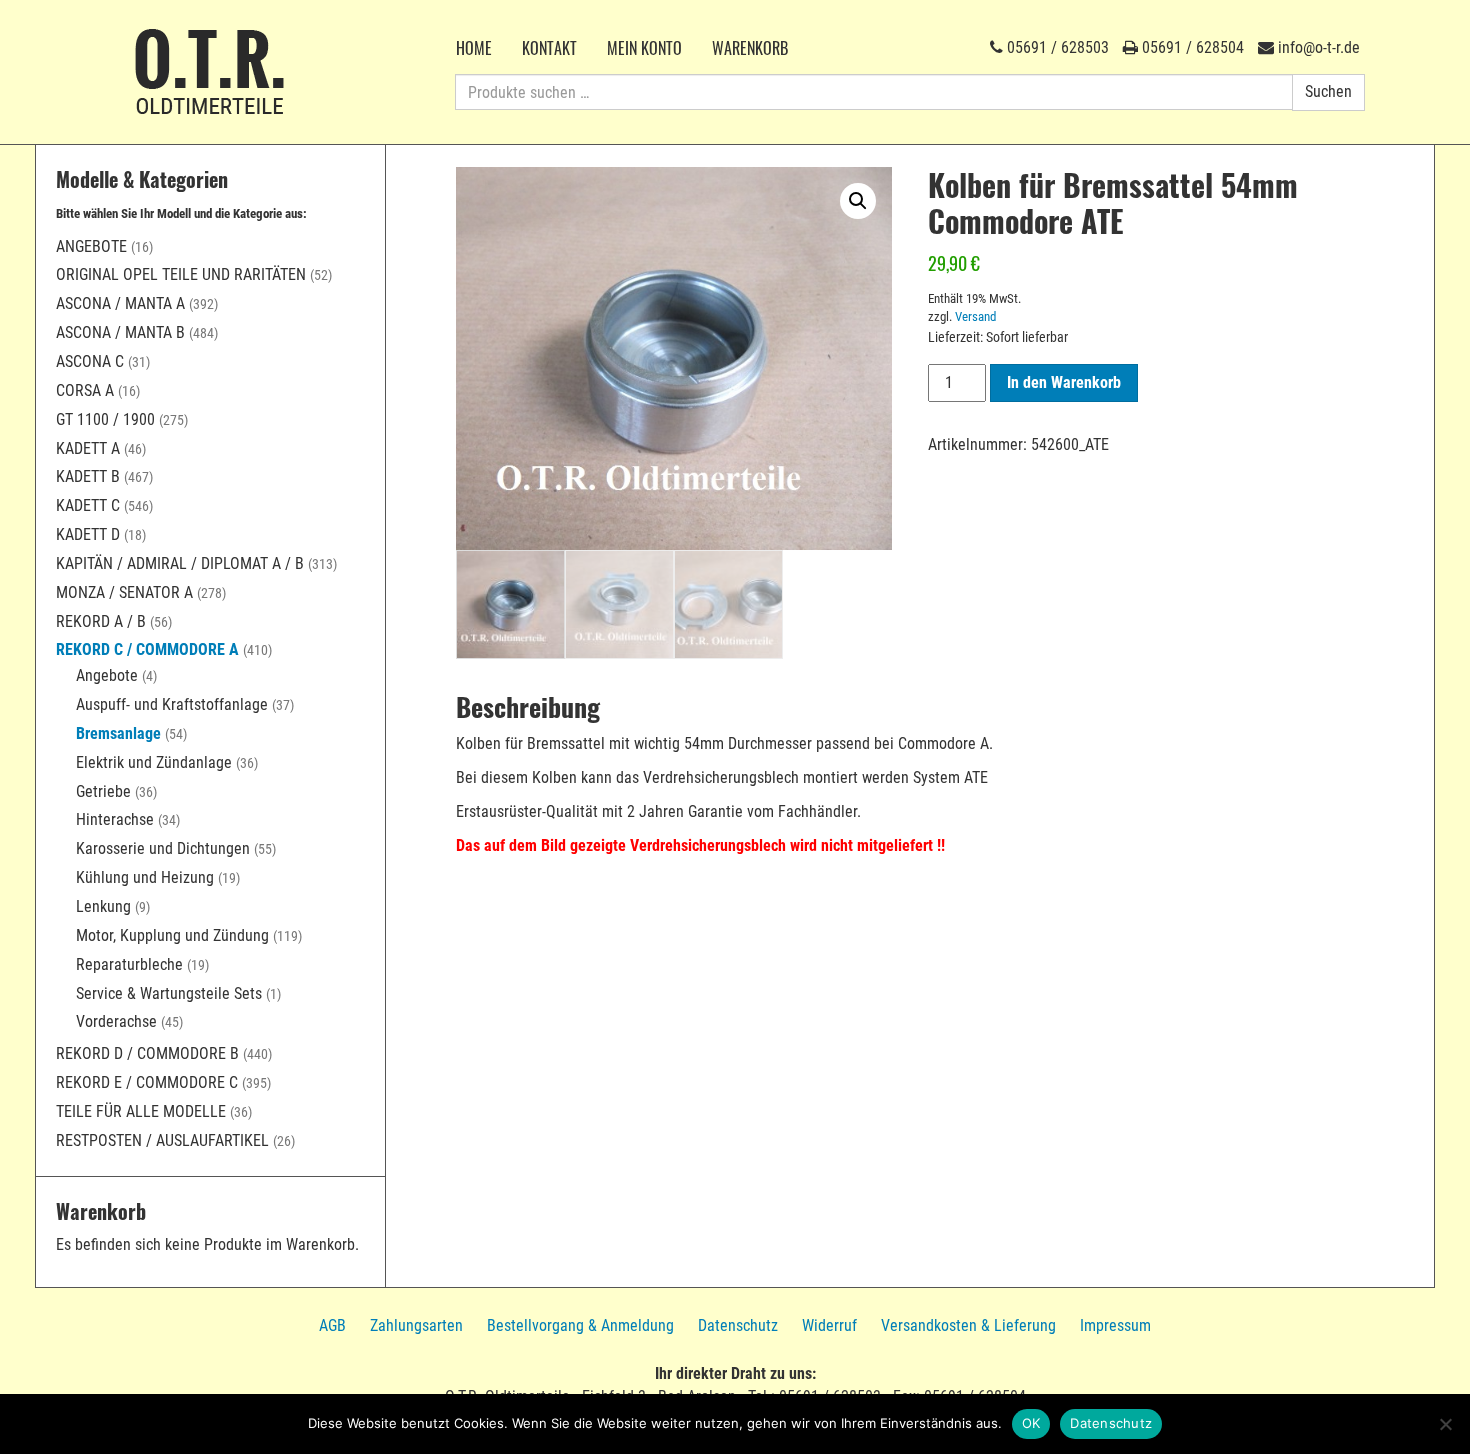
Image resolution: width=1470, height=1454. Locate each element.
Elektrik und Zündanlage (154, 762)
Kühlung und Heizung (145, 877)
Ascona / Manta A (120, 303)
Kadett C (88, 505)
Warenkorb (750, 48)
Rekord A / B (101, 621)
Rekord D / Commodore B (147, 1053)
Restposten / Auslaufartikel (162, 1140)
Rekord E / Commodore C (147, 1082)
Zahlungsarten (416, 1325)
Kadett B (88, 476)
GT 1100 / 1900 (105, 419)
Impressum (1115, 1325)
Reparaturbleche (129, 964)
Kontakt (549, 48)
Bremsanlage (118, 733)
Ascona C (90, 361)
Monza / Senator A (124, 592)
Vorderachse (116, 1021)
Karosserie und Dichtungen (163, 848)
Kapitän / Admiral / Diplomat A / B (180, 563)
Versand (975, 316)
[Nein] (1445, 1424)
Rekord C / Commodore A (147, 649)
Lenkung (103, 906)
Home (474, 48)
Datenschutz (738, 1325)
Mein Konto (644, 48)
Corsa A (85, 390)
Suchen (1328, 91)
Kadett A (88, 448)
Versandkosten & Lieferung (968, 1325)
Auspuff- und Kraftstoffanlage (172, 704)
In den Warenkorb (1064, 382)
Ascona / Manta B (120, 332)
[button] (858, 201)
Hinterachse (115, 819)
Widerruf (829, 1325)
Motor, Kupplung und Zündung (172, 935)
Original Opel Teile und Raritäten (181, 274)
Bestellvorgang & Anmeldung (580, 1325)
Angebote (91, 246)
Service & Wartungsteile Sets (169, 993)
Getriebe (103, 791)
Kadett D (88, 534)
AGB (332, 1325)
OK (1031, 1423)
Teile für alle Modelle (141, 1111)
